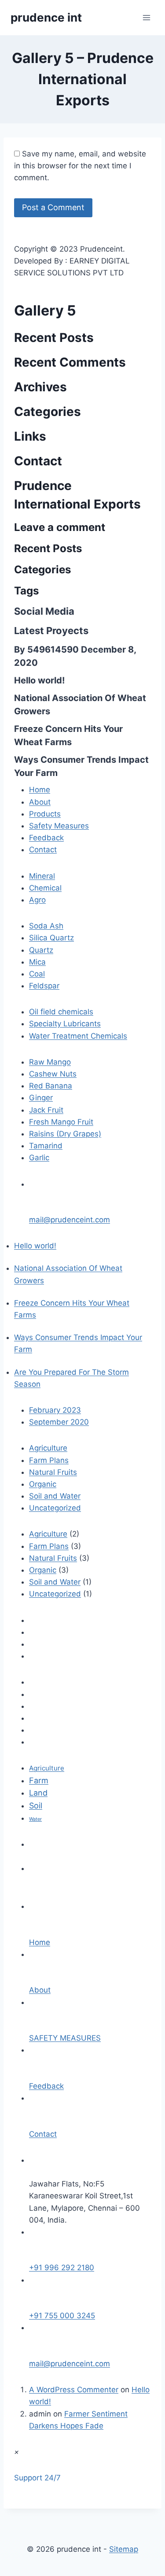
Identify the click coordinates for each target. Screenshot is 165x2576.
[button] (37, 2478)
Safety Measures (59, 826)
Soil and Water (55, 1496)
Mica (37, 962)
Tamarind (46, 1146)
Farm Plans (49, 1460)
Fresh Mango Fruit (61, 1122)
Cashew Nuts (53, 1074)
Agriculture (48, 1448)
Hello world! (39, 680)
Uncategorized (55, 1508)
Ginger (41, 1098)
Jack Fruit (46, 1110)
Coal (37, 974)
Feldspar (44, 986)
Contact (43, 850)
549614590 (53, 650)
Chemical (45, 888)
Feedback (46, 838)
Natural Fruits (53, 1472)
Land (38, 1793)
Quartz (41, 950)
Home (40, 790)
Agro (37, 900)
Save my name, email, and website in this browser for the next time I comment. (80, 166)
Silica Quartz (51, 938)
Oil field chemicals (61, 1012)
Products (45, 814)
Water (35, 1819)
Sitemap (124, 2549)
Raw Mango (50, 1062)
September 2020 (59, 1422)
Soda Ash (46, 926)
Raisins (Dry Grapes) (65, 1134)
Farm (39, 1780)
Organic (43, 1484)
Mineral (42, 876)
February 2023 (55, 1410)
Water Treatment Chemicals (78, 1036)
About (40, 802)
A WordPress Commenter (74, 2390)
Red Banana (51, 1086)
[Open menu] (146, 17)
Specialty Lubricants (65, 1024)
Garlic (39, 1158)
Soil (36, 1806)
